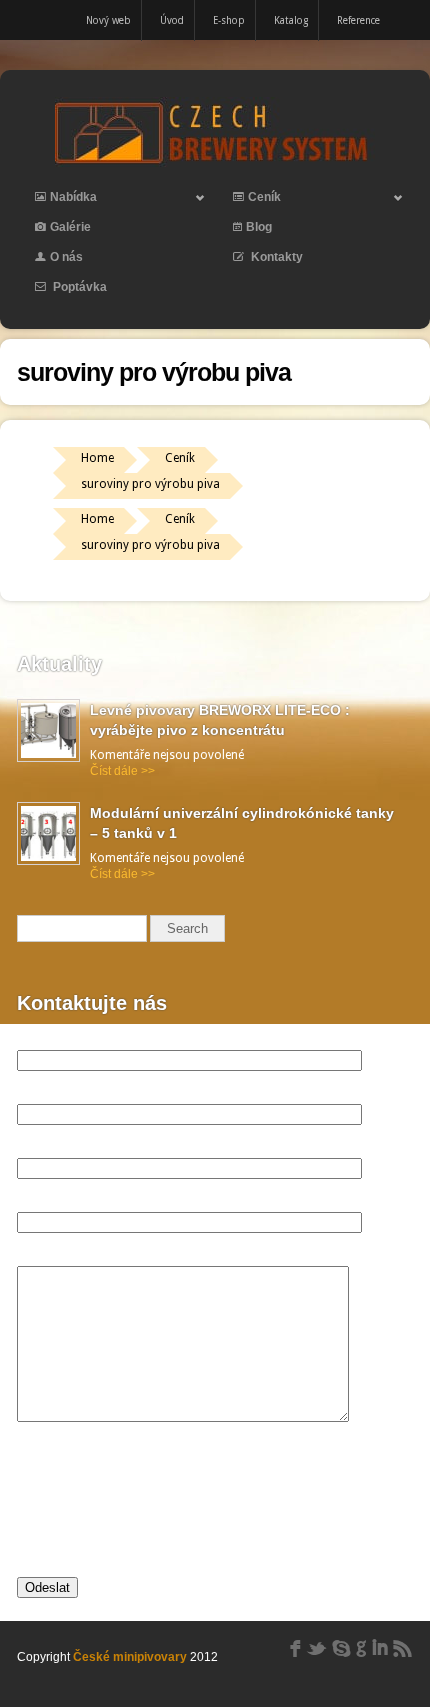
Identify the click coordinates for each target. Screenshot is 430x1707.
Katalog (291, 20)
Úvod (172, 20)
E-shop (229, 20)
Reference (358, 20)
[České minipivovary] (215, 163)
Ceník (248, 201)
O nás (66, 257)
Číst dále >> (122, 771)
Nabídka (57, 201)
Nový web (108, 20)
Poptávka (78, 287)
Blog (259, 227)
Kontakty (275, 257)
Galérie (70, 227)
